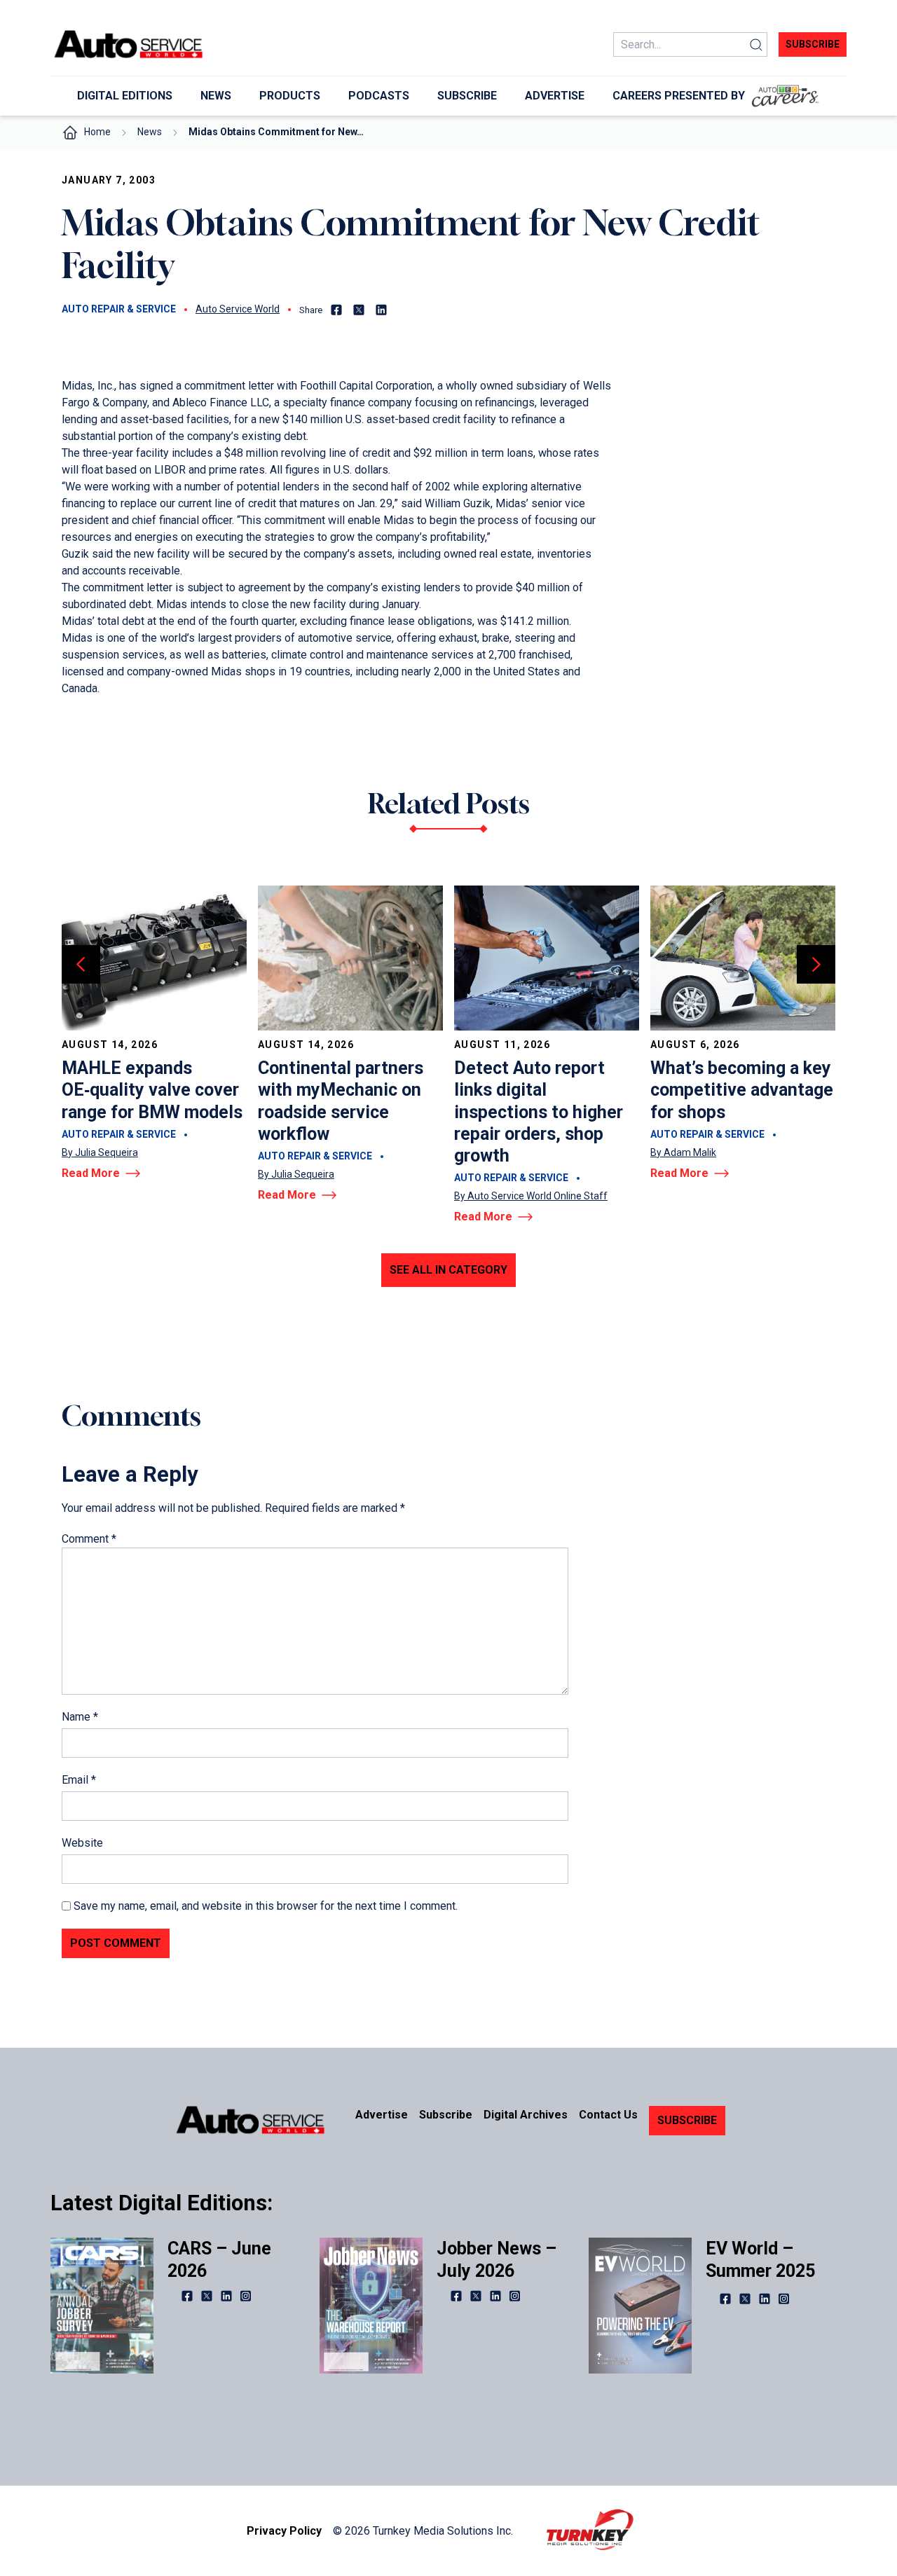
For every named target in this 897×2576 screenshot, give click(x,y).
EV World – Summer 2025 (760, 2259)
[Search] (756, 44)
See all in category (448, 1270)
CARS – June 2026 (219, 2259)
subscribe (813, 44)
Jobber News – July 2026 (497, 2259)
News (150, 132)
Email (79, 1780)
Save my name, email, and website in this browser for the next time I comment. (266, 1906)
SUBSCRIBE (687, 2120)
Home (97, 132)
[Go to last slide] (81, 964)
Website (82, 1843)
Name (80, 1717)
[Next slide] (816, 964)
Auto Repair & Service (119, 309)
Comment (89, 1539)
